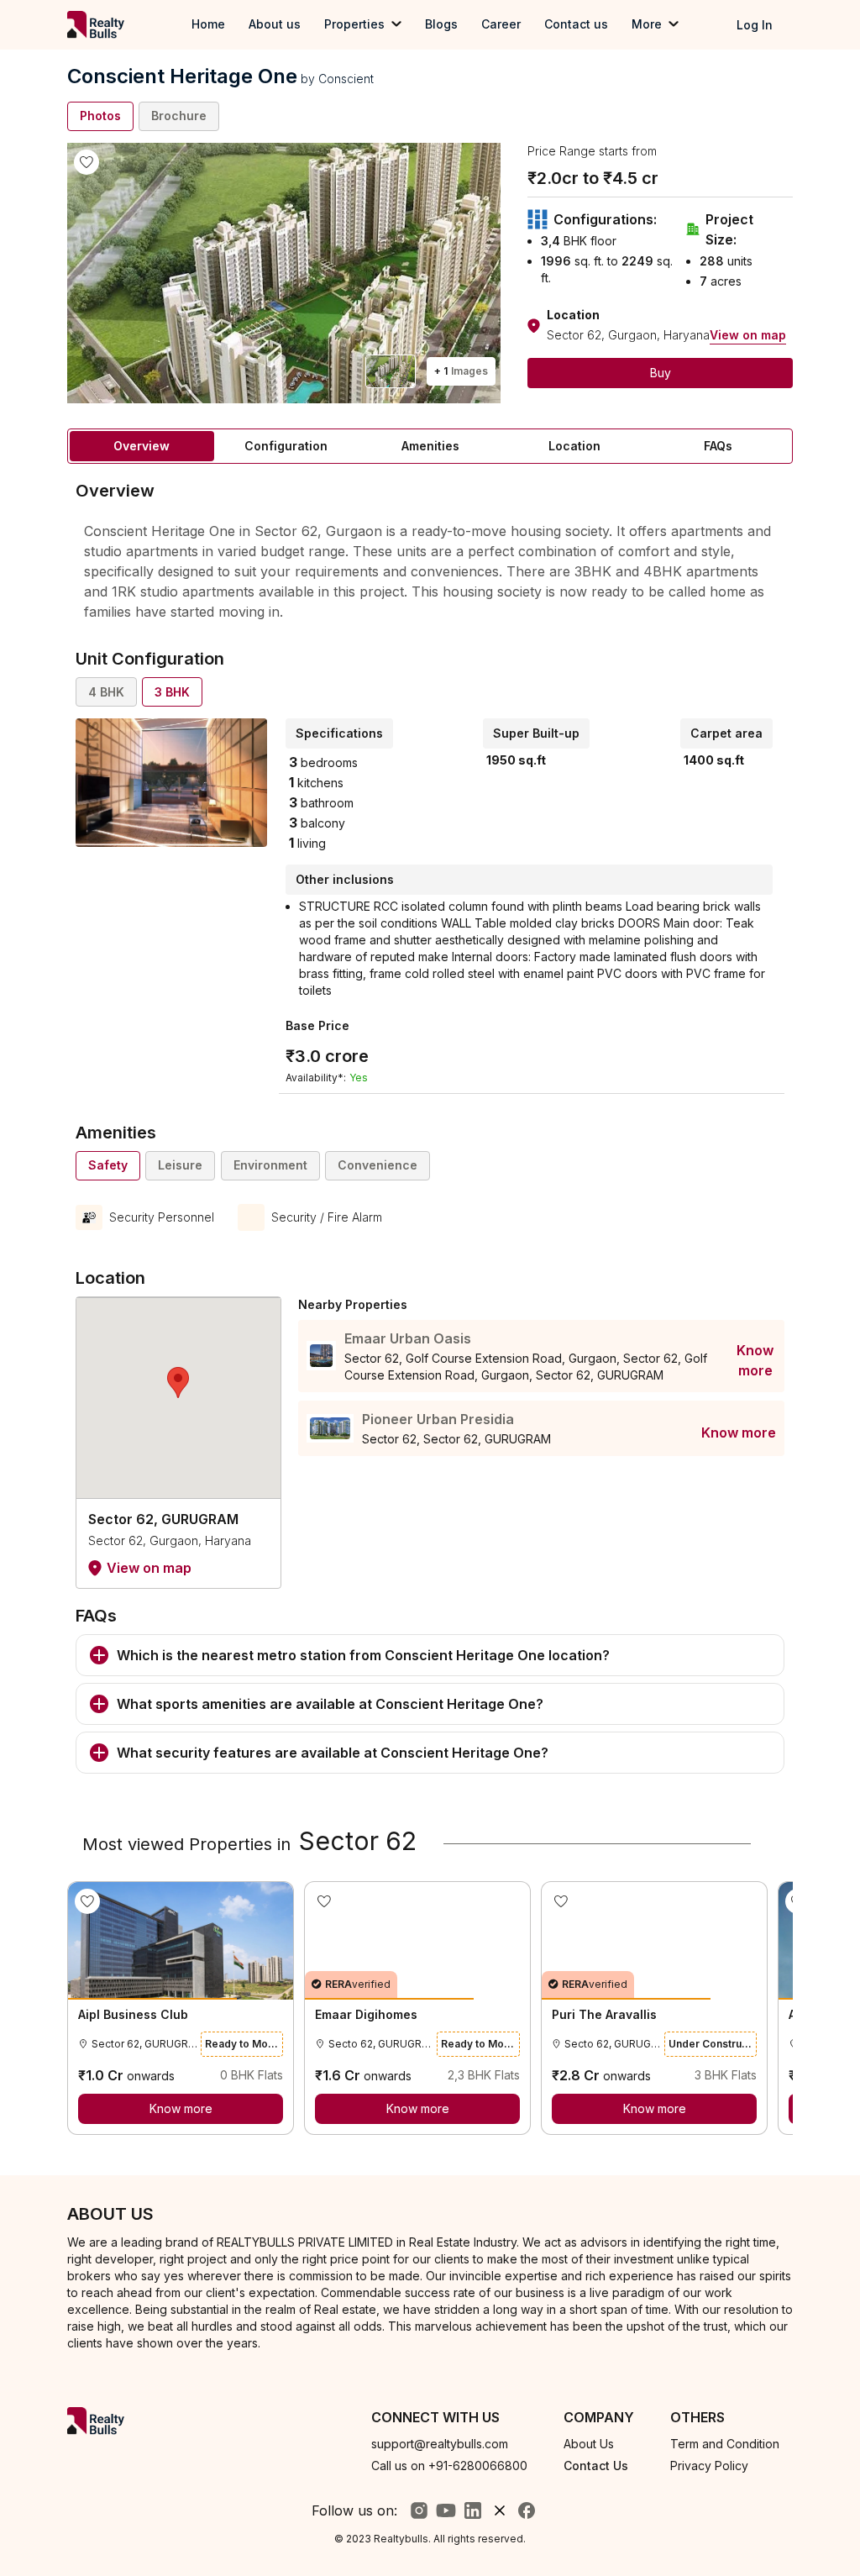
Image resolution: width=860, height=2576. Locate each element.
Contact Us (596, 2466)
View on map (748, 335)
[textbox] (430, 570)
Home (208, 24)
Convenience (378, 1165)
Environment (270, 1165)
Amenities (430, 446)
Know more (755, 1360)
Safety (108, 1165)
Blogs (441, 24)
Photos (100, 116)
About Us (589, 2444)
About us (275, 24)
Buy (661, 373)
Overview (142, 446)
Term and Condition (725, 2444)
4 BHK (106, 692)
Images (461, 371)
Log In (755, 25)
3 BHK (172, 692)
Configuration (286, 446)
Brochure (179, 116)
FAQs (718, 446)
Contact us (576, 24)
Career (501, 24)
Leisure (180, 1165)
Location (574, 446)
